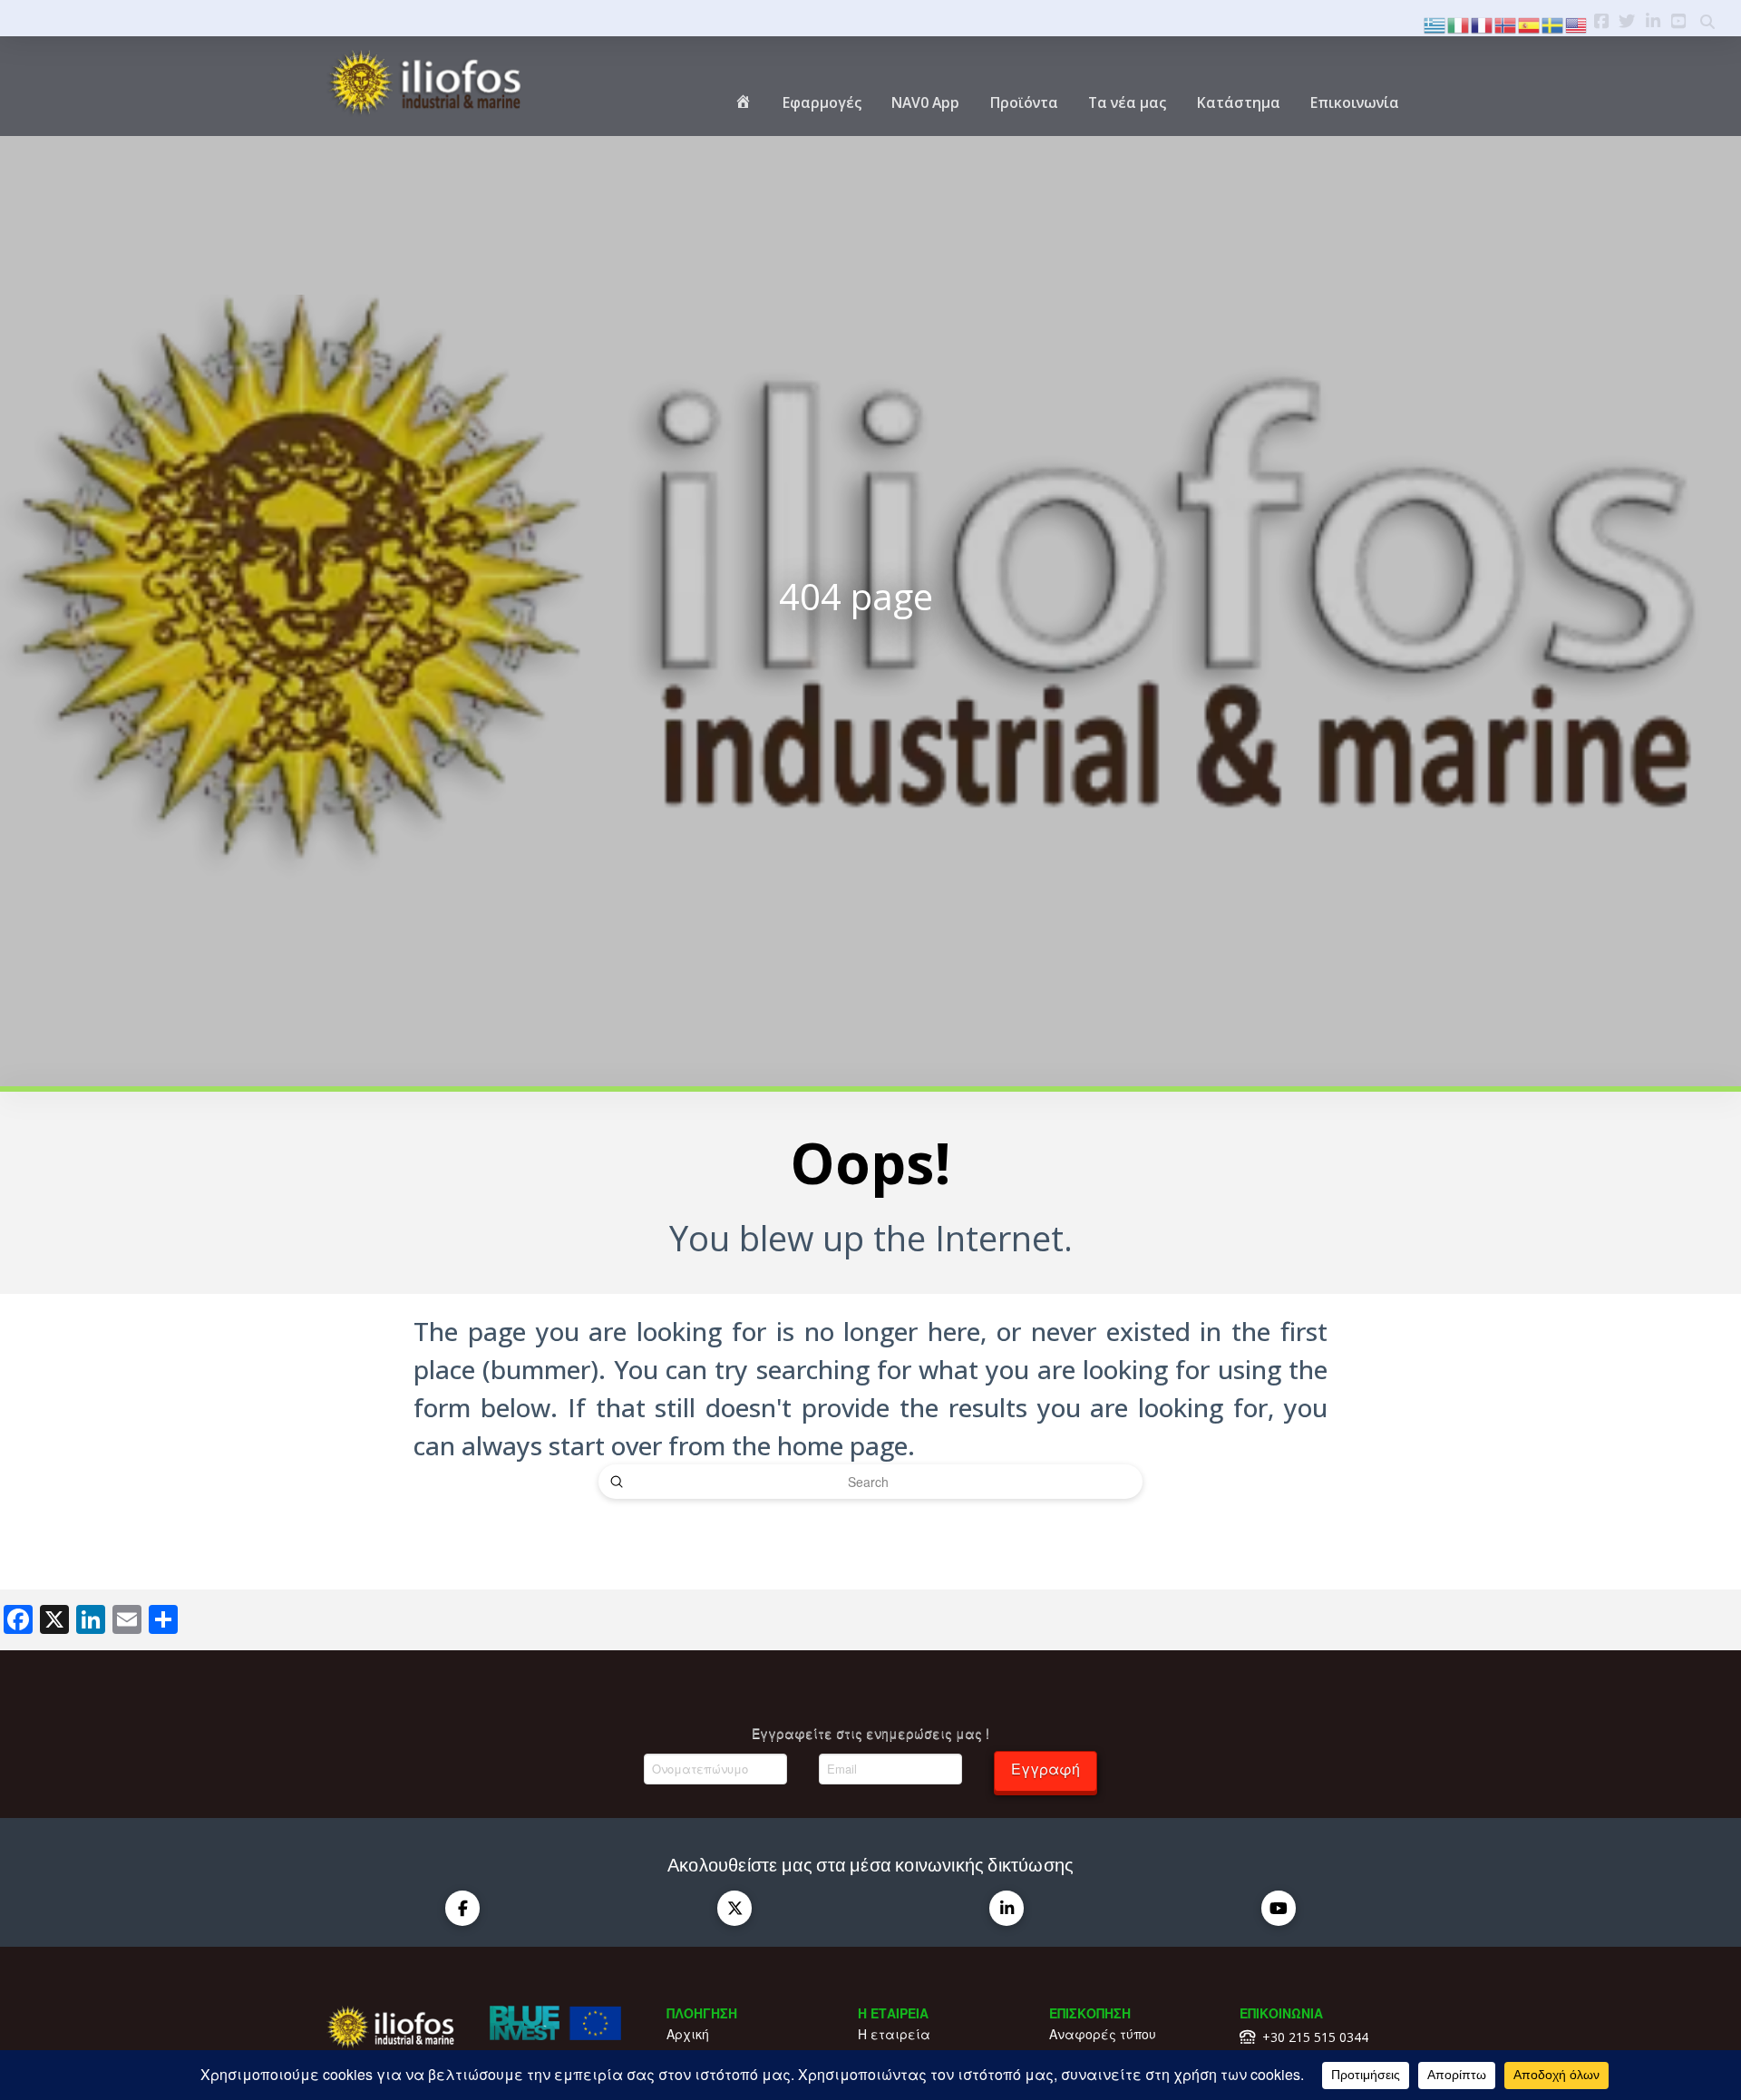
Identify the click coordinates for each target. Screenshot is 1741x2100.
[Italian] (1459, 23)
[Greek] (1435, 23)
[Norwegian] (1506, 23)
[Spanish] (1530, 23)
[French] (1483, 23)
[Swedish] (1553, 23)
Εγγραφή (1046, 1769)
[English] (1577, 23)
